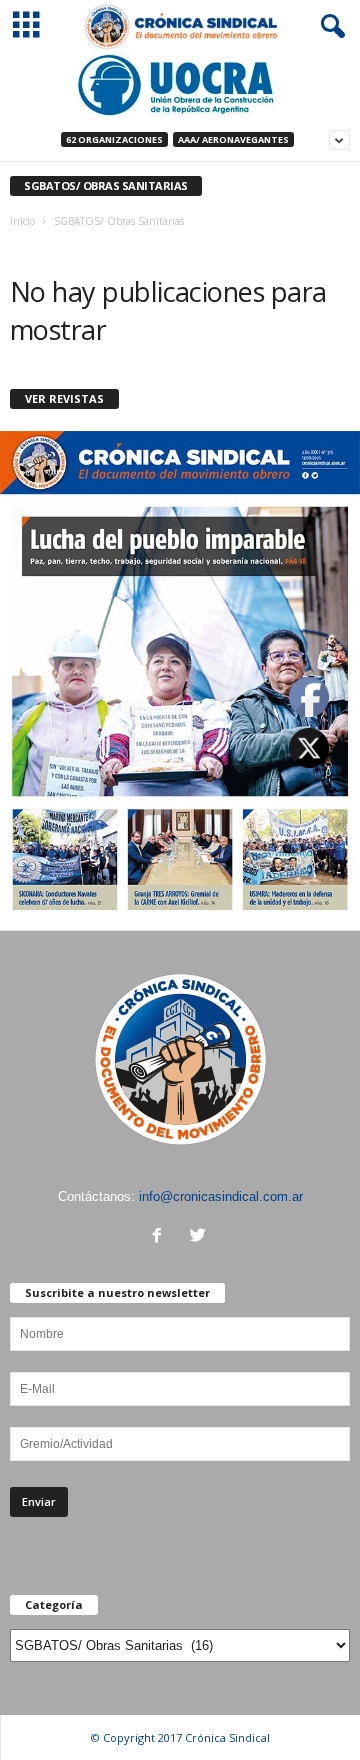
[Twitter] (200, 1237)
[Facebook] (161, 1237)
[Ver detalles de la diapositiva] (180, 85)
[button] (329, 27)
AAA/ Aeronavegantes (233, 139)
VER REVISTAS (64, 398)
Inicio (22, 221)
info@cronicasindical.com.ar (221, 1196)
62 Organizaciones (114, 139)
